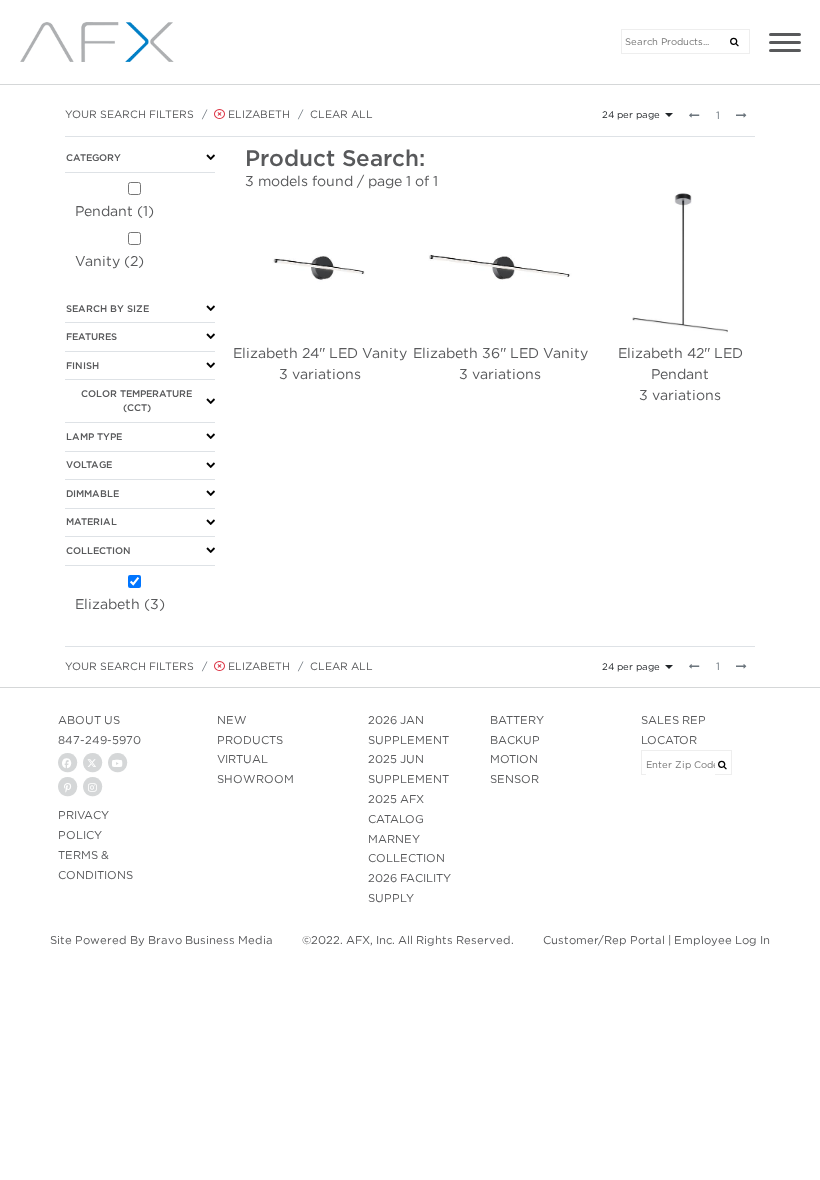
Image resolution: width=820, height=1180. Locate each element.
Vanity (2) (109, 261)
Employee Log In (722, 940)
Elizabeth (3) (120, 604)
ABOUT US (89, 720)
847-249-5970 (99, 740)
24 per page (631, 114)
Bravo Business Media (210, 940)
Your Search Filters (129, 114)
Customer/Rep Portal (604, 940)
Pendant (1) (114, 211)
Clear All (341, 114)
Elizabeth (257, 114)
